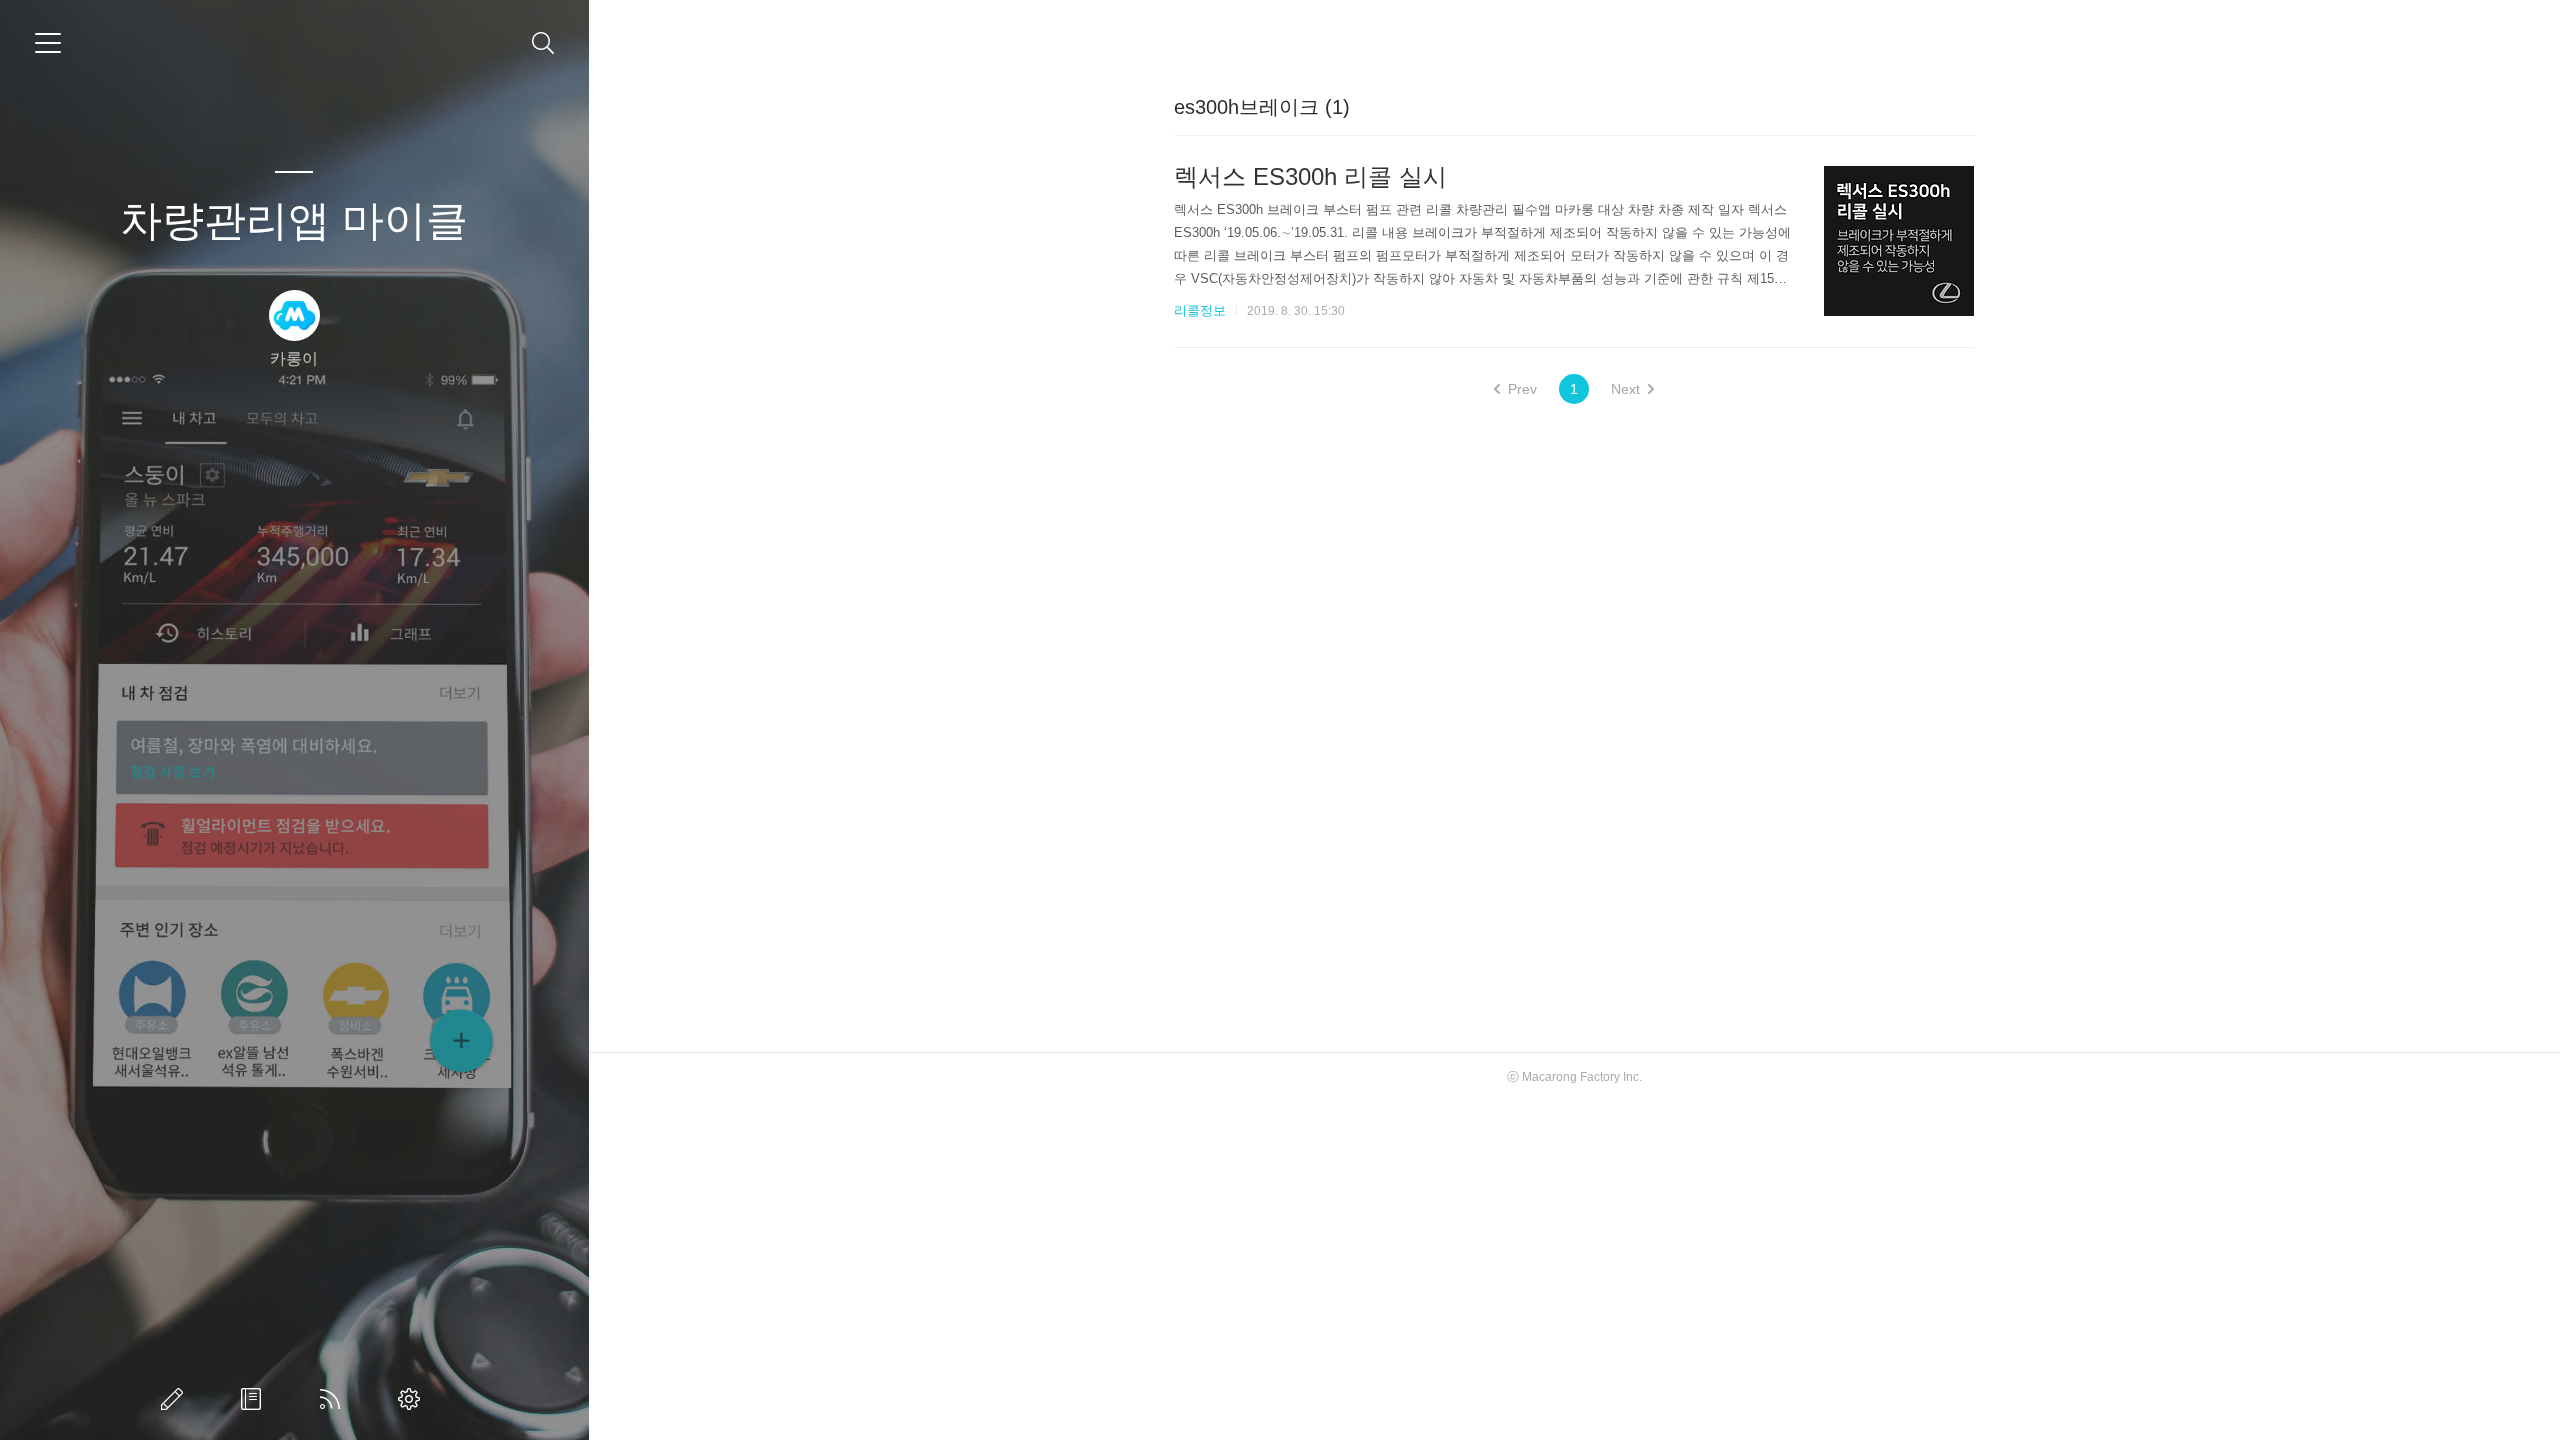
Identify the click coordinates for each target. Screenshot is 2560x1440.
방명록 (255, 1399)
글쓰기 (176, 1399)
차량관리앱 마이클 (294, 220)
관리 (413, 1399)
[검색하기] (543, 43)
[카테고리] (48, 43)
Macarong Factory (1571, 1077)
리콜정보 (1200, 310)
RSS (334, 1399)
